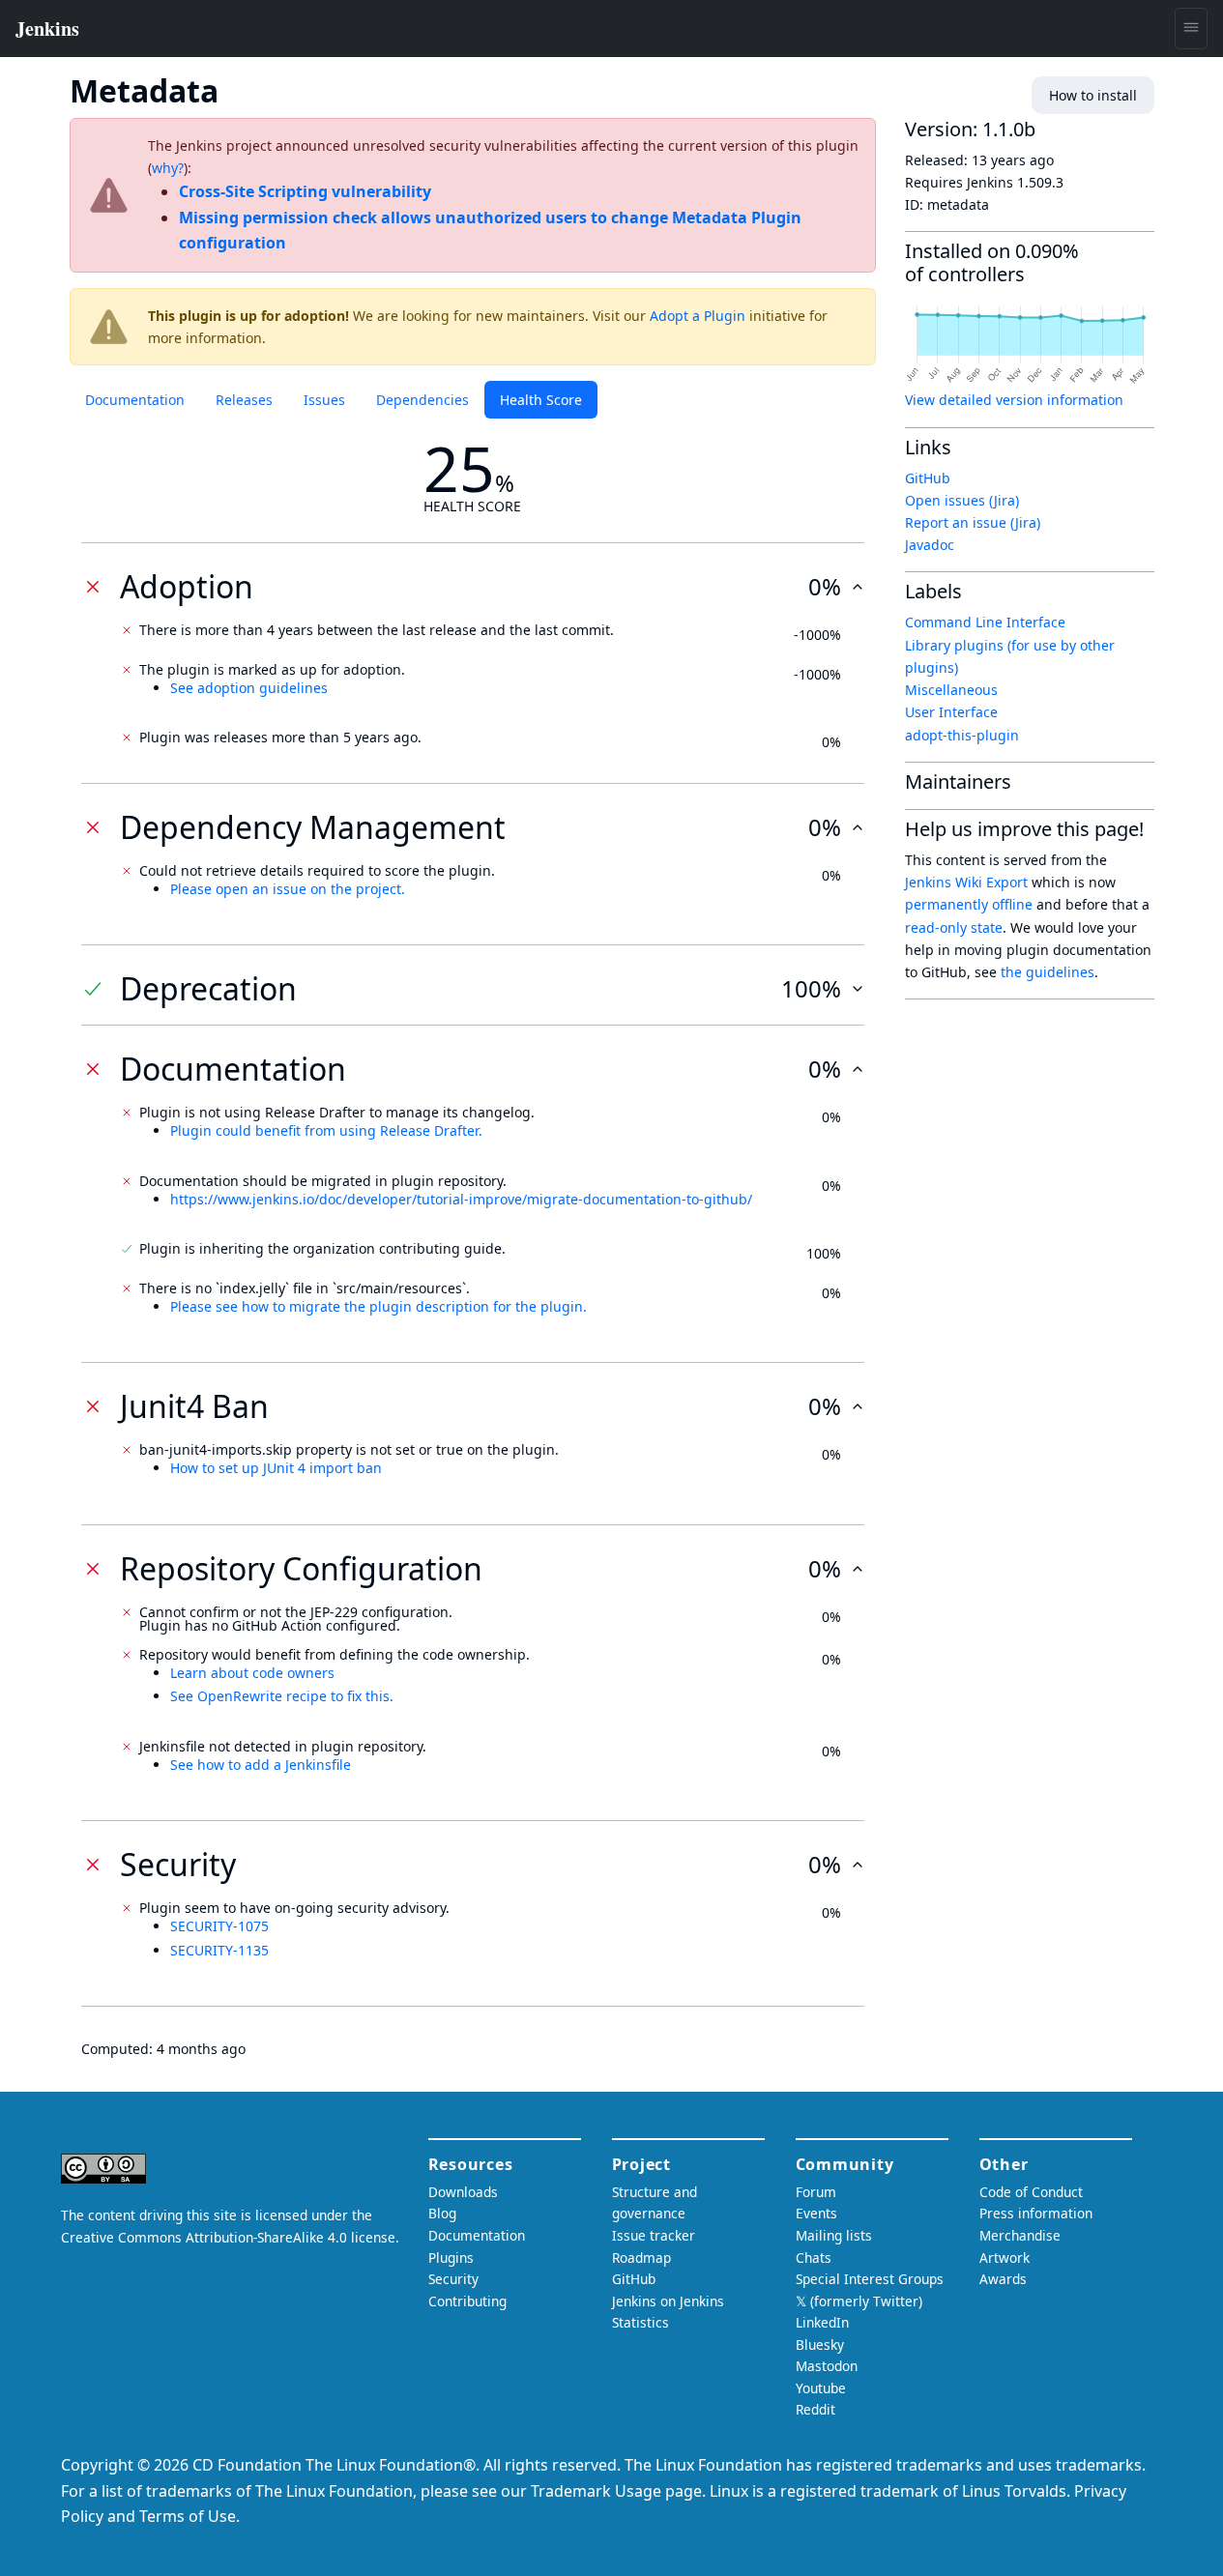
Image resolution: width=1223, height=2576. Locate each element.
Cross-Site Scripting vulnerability (305, 191)
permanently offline (969, 904)
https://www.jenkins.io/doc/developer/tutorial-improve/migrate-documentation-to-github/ (461, 1199)
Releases (244, 400)
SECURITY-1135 (219, 1950)
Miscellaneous (951, 690)
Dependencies (422, 400)
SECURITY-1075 (219, 1926)
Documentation (135, 400)
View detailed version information (1014, 400)
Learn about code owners (252, 1673)
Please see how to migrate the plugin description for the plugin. (379, 1306)
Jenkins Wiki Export (966, 882)
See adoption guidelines (249, 688)
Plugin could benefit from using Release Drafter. (326, 1130)
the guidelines (1048, 972)
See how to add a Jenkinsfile (261, 1765)
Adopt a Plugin (698, 316)
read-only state (954, 927)
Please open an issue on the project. (288, 889)
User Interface (951, 712)
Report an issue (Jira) (973, 522)
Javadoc (930, 545)
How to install (1093, 95)
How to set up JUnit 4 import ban (276, 1468)
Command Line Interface (985, 622)
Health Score (541, 400)
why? (168, 168)
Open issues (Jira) (962, 500)
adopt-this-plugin (962, 735)
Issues (324, 400)
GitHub (928, 478)
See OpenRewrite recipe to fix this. (282, 1696)
